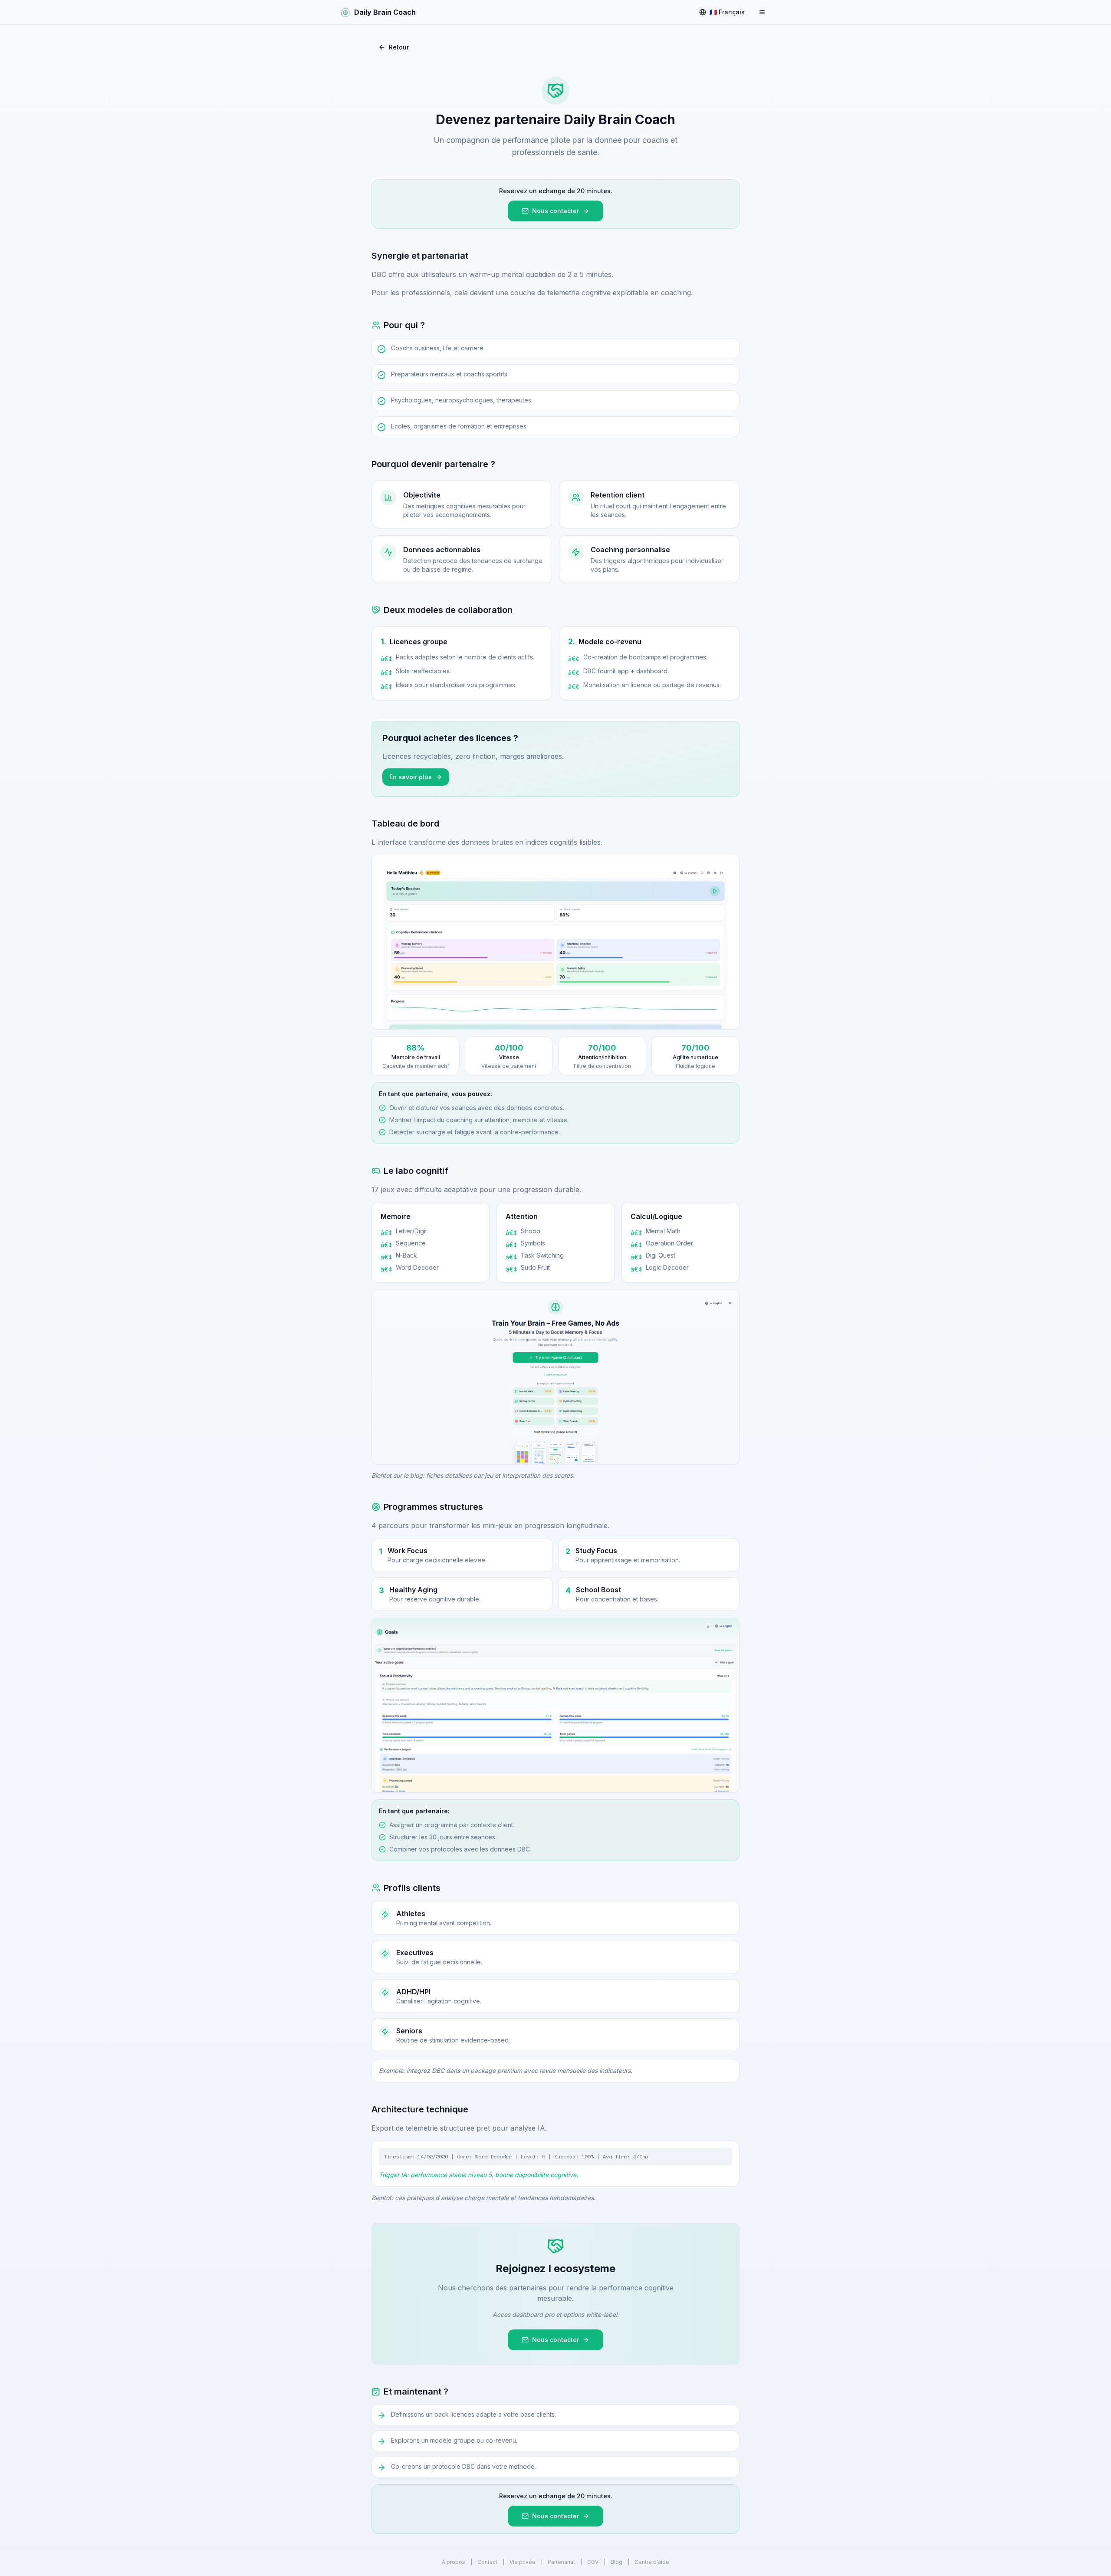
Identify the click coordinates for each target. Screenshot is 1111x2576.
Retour (399, 47)
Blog (616, 2562)
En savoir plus (411, 777)
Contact (487, 2562)
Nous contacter (555, 211)
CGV (593, 2562)
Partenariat (561, 2562)
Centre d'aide (652, 2562)
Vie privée (523, 2562)
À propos (454, 2562)
